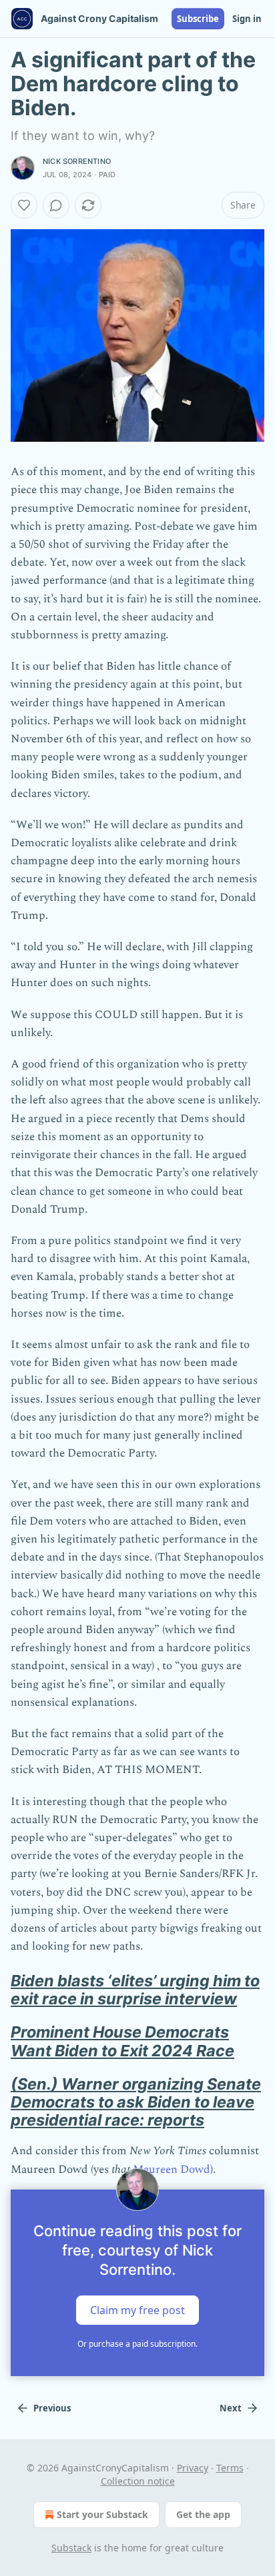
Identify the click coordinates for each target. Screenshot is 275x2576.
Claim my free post (137, 2309)
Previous (52, 2408)
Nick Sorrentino (77, 161)
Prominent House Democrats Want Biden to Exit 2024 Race (122, 2041)
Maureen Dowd (172, 2170)
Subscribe (198, 19)
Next (231, 2408)
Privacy (193, 2468)
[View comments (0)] (56, 205)
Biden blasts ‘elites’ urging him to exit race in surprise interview (135, 1990)
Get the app (203, 2514)
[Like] (24, 205)
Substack (71, 2548)
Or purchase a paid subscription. (137, 2344)
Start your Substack (102, 2514)
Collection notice (138, 2481)
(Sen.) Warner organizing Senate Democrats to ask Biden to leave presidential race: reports (136, 2102)
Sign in (247, 19)
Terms (230, 2468)
